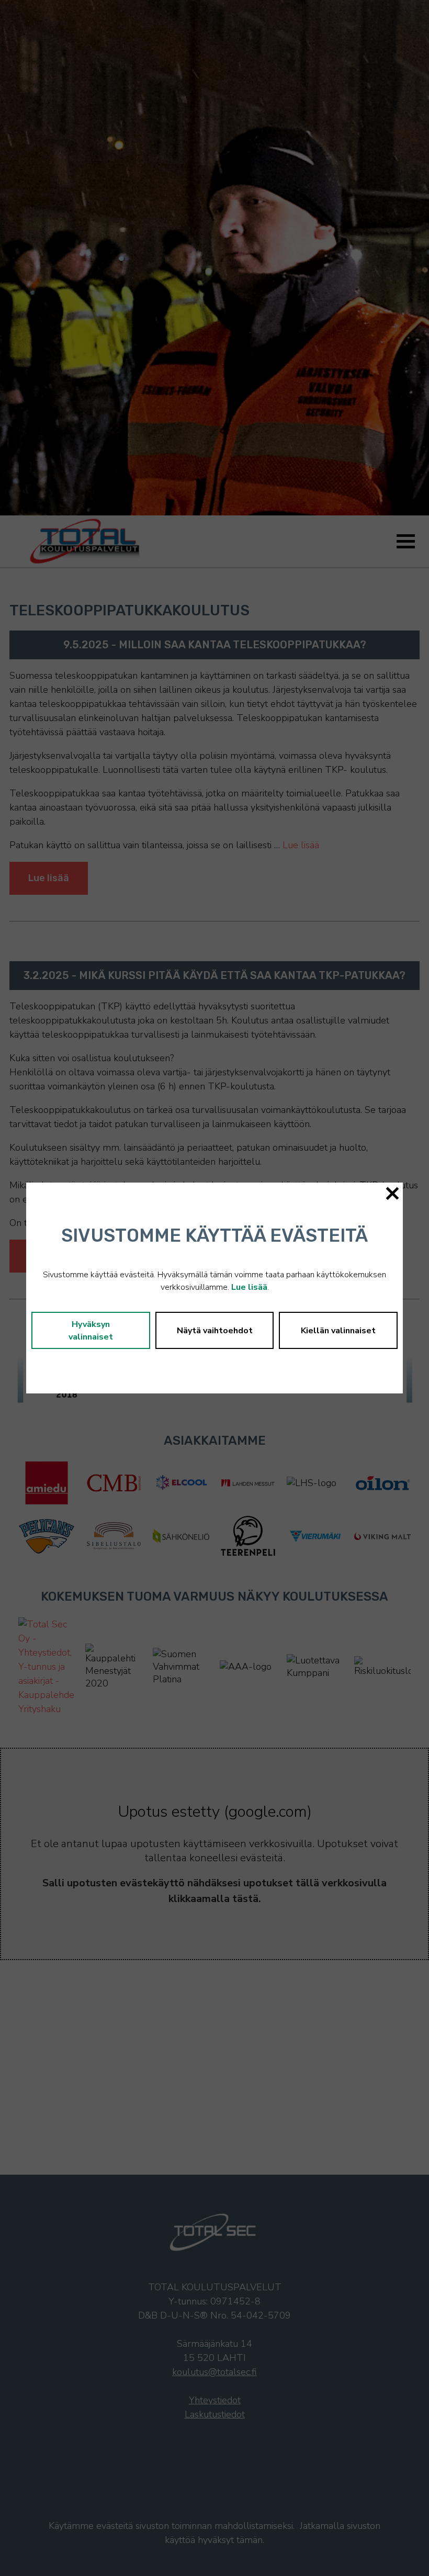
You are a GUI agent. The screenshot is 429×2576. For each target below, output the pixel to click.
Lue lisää (249, 1287)
